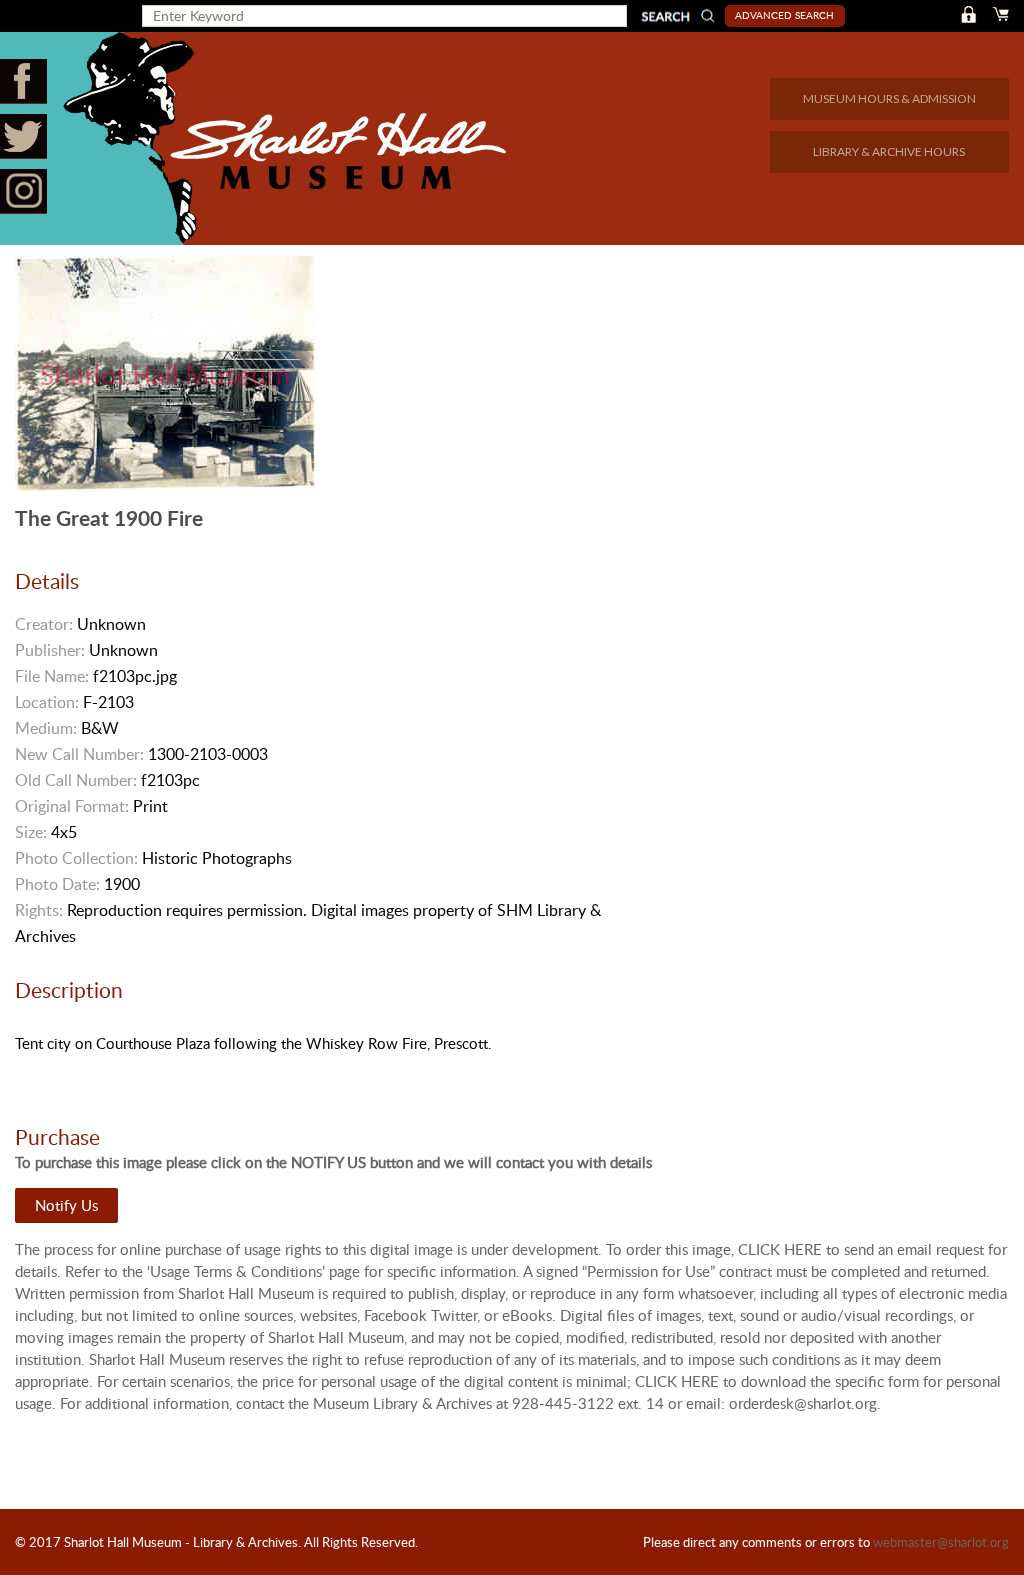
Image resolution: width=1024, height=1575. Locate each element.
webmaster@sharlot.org (941, 1542)
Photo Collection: (76, 858)
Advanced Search (784, 15)
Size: (31, 832)
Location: (47, 702)
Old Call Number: (76, 780)
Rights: (39, 910)
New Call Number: (79, 754)
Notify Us (66, 1205)
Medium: (46, 728)
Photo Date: (57, 884)
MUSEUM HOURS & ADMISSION (889, 98)
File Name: (52, 676)
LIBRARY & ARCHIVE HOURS (889, 151)
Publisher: (50, 650)
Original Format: (72, 806)
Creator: (44, 624)
